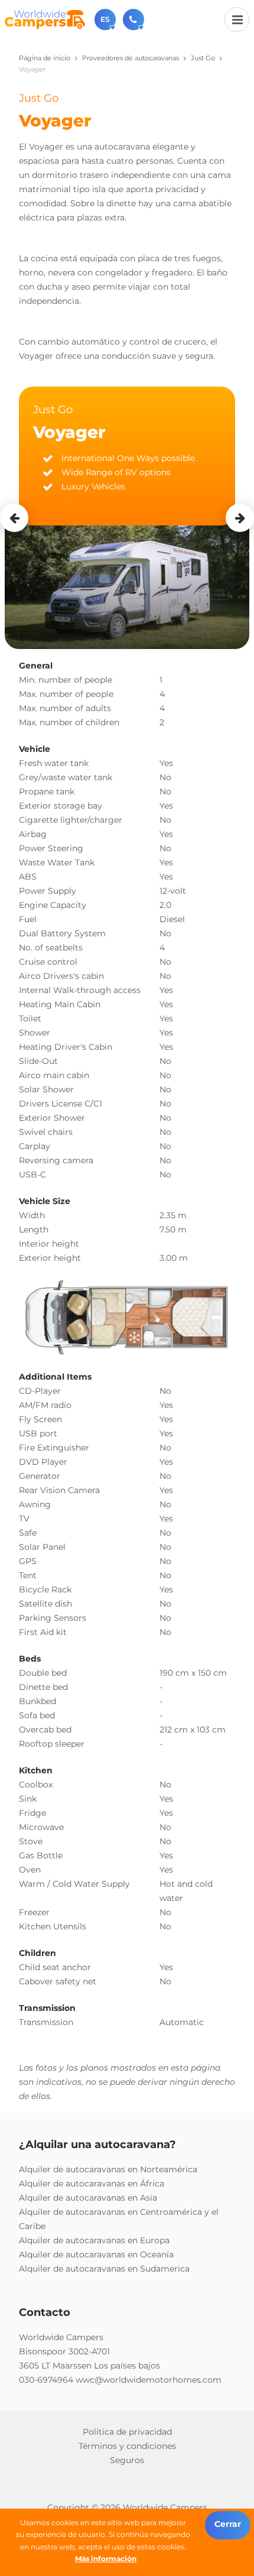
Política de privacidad (127, 2432)
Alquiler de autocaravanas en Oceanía (96, 2254)
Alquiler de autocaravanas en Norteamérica (108, 2169)
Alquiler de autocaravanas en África (92, 2184)
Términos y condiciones (127, 2446)
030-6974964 (46, 2380)
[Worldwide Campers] (45, 19)
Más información (106, 2559)
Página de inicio (45, 58)
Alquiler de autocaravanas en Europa (94, 2240)
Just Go (203, 58)
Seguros (127, 2460)
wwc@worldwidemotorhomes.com (149, 2380)
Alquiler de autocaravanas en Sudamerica (104, 2269)
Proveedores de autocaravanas (131, 58)
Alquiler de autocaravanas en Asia (88, 2198)
